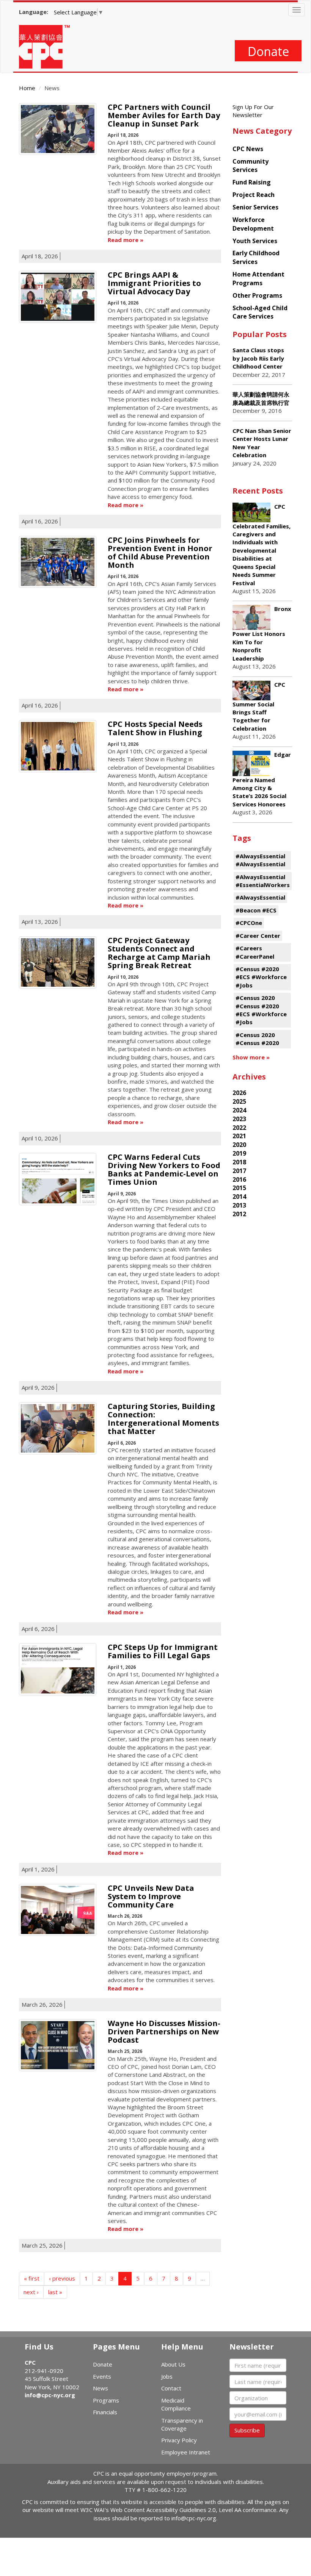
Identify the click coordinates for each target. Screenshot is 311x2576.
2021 (239, 1136)
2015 (239, 1188)
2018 (239, 1162)
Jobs (167, 2376)
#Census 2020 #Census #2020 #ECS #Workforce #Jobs (261, 1010)
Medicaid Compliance (176, 2404)
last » (55, 2292)
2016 (239, 1179)
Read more (123, 240)
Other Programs (257, 295)
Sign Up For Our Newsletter (253, 111)
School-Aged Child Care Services (260, 312)
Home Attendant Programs (258, 279)
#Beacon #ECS (256, 910)
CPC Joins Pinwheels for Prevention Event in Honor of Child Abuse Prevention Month (160, 552)
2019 (239, 1153)
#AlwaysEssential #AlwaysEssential (260, 860)
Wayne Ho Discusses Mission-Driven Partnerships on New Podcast (164, 2032)
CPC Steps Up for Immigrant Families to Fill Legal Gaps (163, 1651)
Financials (105, 2412)
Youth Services (255, 241)
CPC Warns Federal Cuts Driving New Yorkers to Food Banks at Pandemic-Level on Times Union (164, 1169)
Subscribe (247, 2430)
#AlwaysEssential (260, 897)
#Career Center (258, 936)
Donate (268, 51)
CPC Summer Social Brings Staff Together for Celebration (259, 706)
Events (102, 2376)
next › (31, 2292)
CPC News (248, 149)
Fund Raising (252, 182)
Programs (106, 2400)
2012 (239, 1214)
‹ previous (62, 2278)
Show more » (251, 1057)
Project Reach (254, 195)
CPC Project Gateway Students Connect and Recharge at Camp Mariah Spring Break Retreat (159, 953)
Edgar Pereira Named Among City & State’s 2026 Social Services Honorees (262, 779)
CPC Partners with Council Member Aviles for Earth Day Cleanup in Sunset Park (164, 115)
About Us (173, 2364)
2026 (239, 1093)
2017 (239, 1171)
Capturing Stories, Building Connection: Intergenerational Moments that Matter (163, 1419)
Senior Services (255, 207)
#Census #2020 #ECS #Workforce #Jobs (261, 977)
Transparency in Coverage (182, 2424)
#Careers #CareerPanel (255, 952)
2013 (239, 1205)
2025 (239, 1101)
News (101, 2388)
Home (27, 88)
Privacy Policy (179, 2440)
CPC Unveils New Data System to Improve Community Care (151, 1896)
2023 (239, 1119)
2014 (239, 1197)
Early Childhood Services (256, 257)
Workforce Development (253, 224)
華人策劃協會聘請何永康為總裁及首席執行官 (261, 398)
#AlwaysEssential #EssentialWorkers (263, 881)
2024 (239, 1110)
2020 (239, 1145)
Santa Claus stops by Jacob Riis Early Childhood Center (258, 358)
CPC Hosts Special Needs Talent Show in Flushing (155, 728)
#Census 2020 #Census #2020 (257, 1039)
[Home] (47, 47)
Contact (171, 2388)
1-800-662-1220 (164, 2490)
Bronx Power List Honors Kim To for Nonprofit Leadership (262, 633)
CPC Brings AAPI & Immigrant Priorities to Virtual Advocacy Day (154, 283)
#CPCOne (249, 923)
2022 (239, 1128)
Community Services (251, 166)
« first (32, 2278)
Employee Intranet (186, 2452)
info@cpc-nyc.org (50, 2395)
